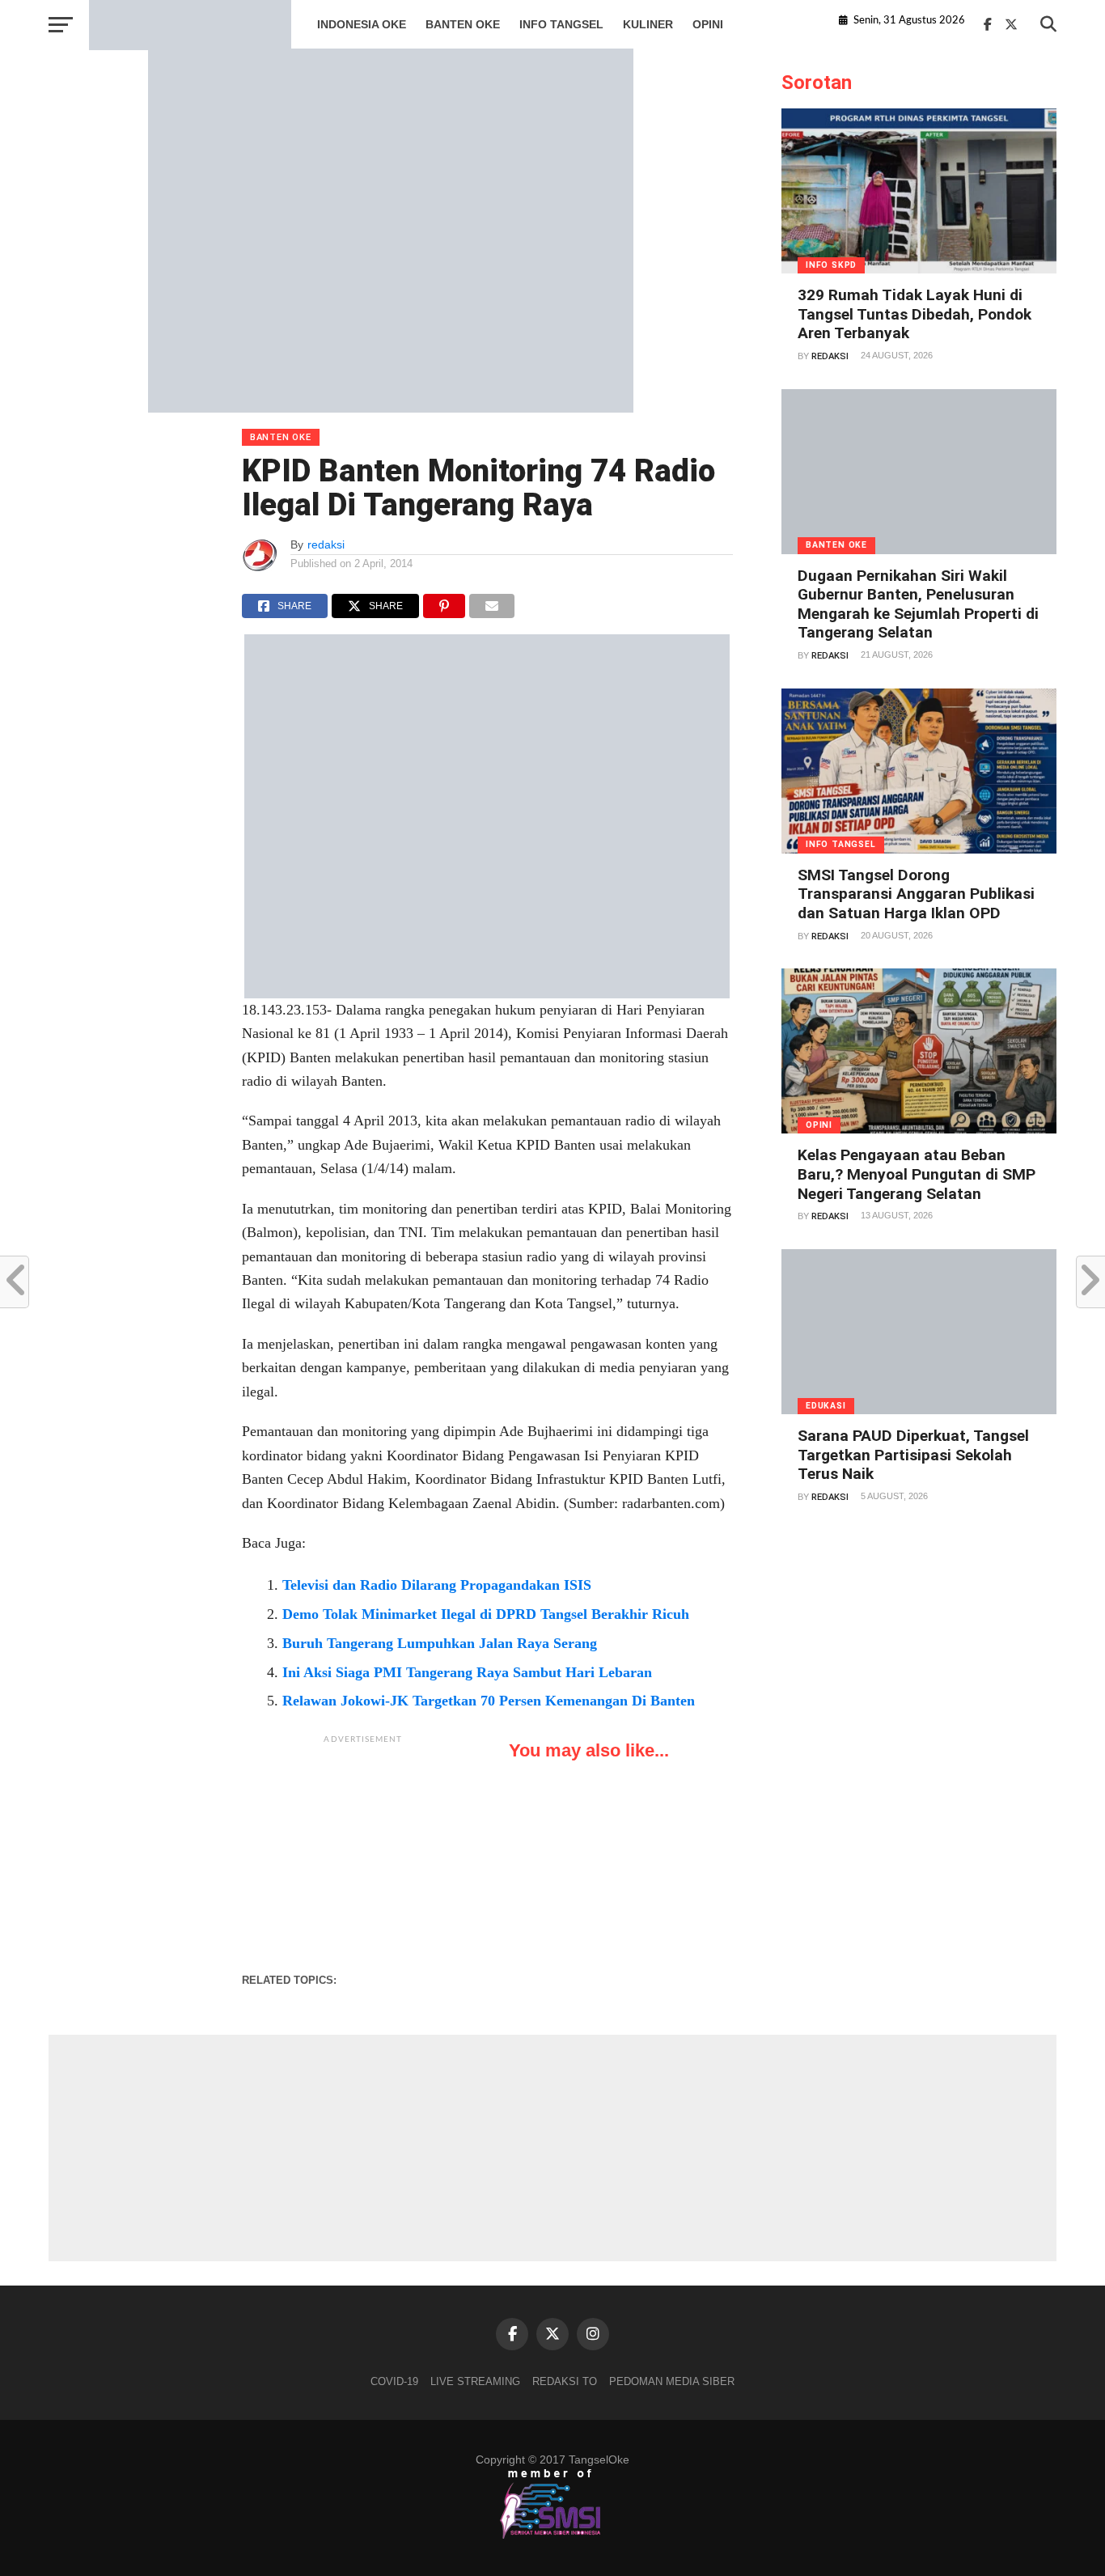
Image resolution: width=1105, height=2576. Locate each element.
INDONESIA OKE (362, 24)
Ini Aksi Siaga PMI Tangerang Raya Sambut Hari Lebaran (467, 1672)
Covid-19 (394, 2381)
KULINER (648, 24)
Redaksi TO (565, 2381)
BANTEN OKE (463, 24)
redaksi (326, 544)
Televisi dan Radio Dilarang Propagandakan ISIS (437, 1585)
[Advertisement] (363, 1854)
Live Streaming (475, 2381)
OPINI (708, 24)
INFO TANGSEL (561, 24)
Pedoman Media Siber (672, 2381)
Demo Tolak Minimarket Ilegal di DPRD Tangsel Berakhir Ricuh (486, 1614)
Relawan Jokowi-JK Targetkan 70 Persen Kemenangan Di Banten (489, 1701)
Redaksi (830, 356)
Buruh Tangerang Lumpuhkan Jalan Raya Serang (440, 1643)
